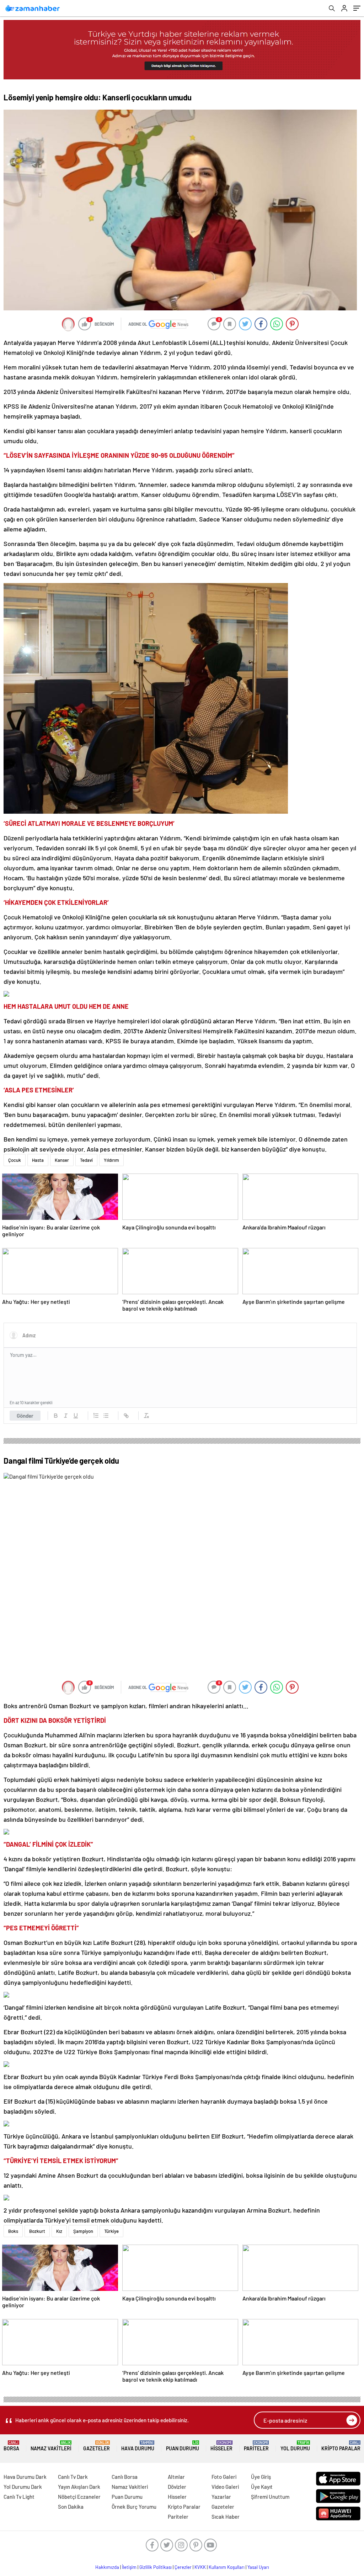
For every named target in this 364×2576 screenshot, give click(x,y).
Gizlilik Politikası (156, 2567)
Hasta (38, 1160)
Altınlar (176, 2477)
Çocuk (15, 1160)
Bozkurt (37, 2231)
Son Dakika (71, 2507)
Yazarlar (221, 2497)
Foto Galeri (224, 2477)
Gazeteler (97, 2446)
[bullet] (106, 1416)
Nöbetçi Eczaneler (79, 2497)
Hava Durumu (138, 2446)
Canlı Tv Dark (73, 2477)
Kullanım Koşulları (227, 2567)
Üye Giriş (261, 2477)
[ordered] (96, 1416)
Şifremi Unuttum (270, 2497)
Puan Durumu (183, 2446)
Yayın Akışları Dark (79, 2487)
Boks (13, 2231)
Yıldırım (111, 1160)
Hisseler (221, 2446)
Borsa (11, 2446)
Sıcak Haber (226, 2517)
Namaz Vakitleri (51, 2446)
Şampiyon (83, 2231)
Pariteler (256, 2446)
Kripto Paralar (341, 2446)
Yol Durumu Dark (23, 2487)
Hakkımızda (107, 2567)
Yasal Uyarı (258, 2567)
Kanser (62, 1160)
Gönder (25, 1416)
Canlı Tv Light (19, 2497)
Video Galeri (225, 2487)
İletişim (129, 2567)
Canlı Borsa (125, 2477)
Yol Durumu (295, 2446)
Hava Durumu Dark (25, 2477)
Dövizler (177, 2487)
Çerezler (183, 2567)
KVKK (200, 2567)
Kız (59, 2231)
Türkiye (111, 2231)
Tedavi (86, 1160)
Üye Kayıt (262, 2487)
